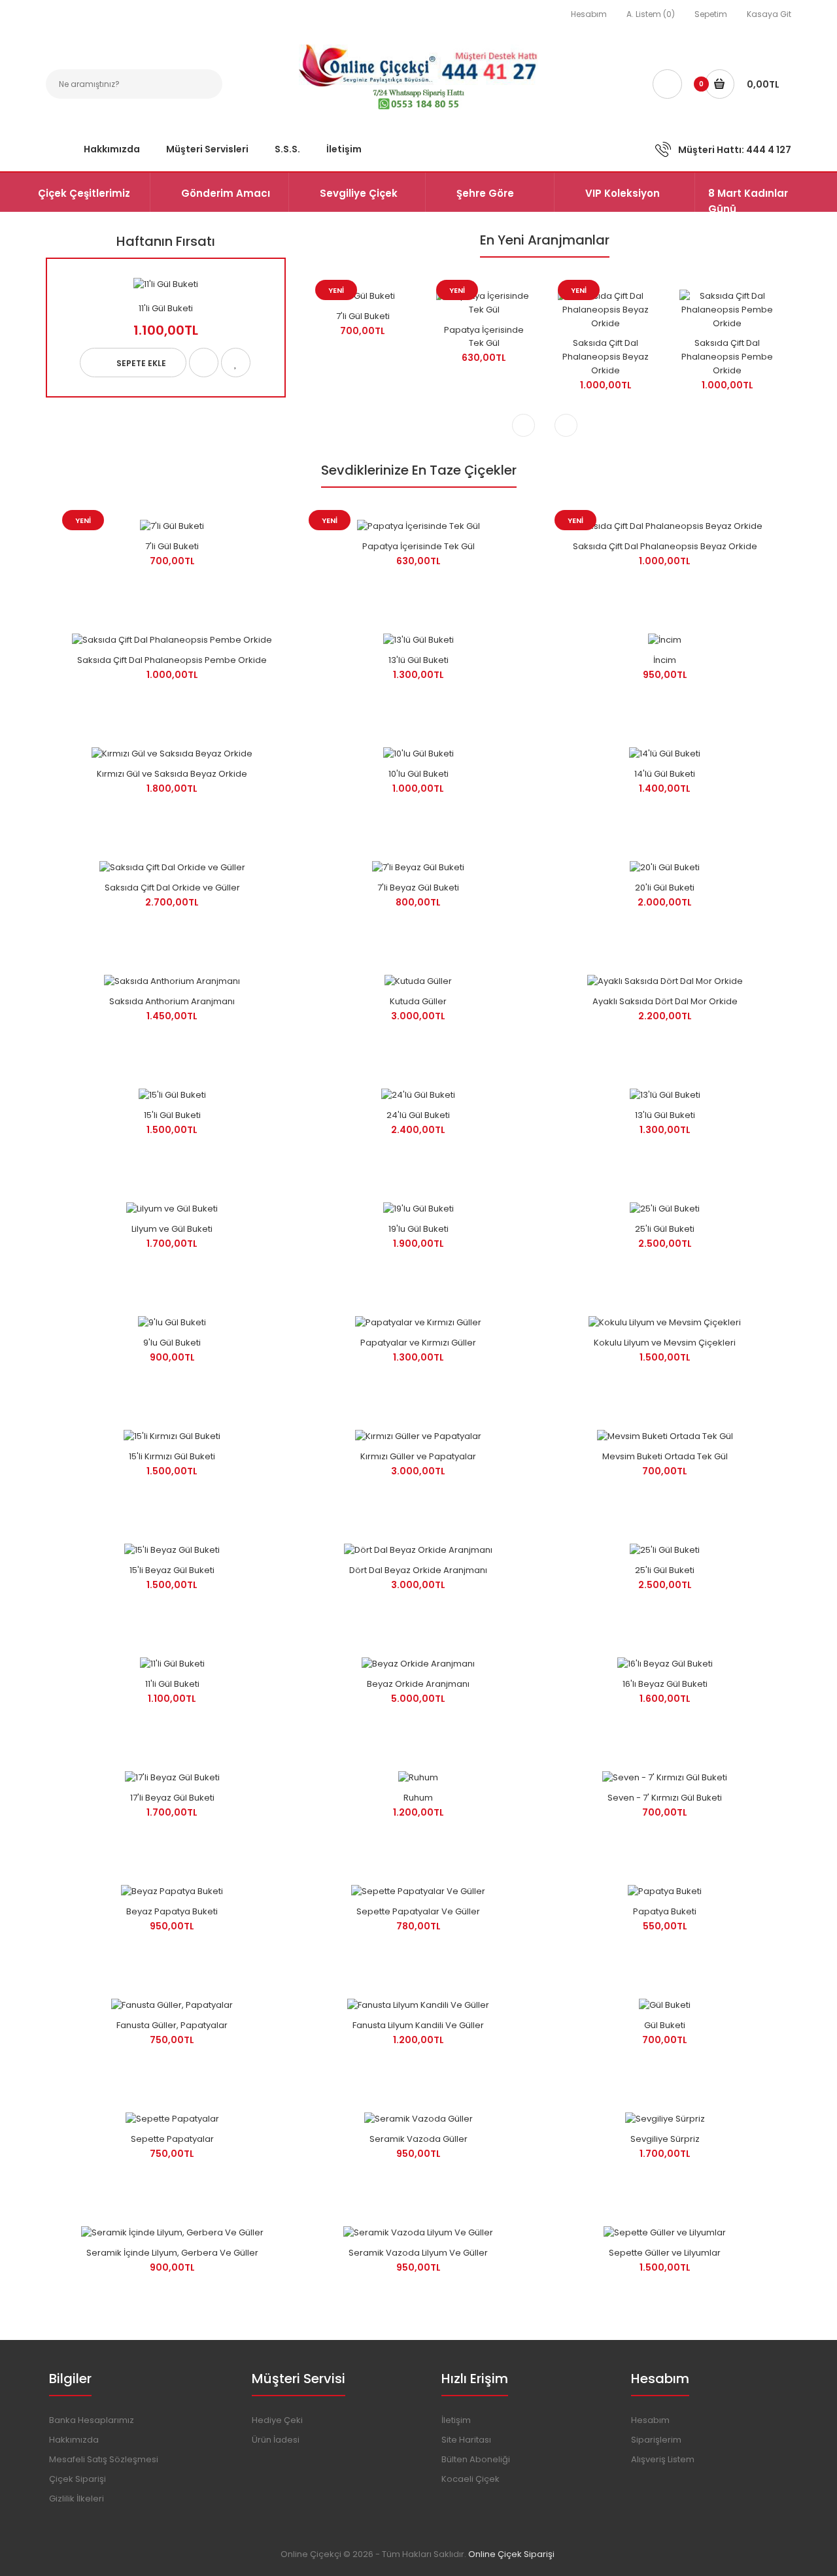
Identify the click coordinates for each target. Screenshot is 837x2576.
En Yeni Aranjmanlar (545, 240)
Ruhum (418, 1798)
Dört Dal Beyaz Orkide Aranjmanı (418, 1570)
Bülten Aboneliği (476, 2459)
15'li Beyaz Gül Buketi (172, 1570)
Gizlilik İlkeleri (77, 2499)
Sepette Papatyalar (172, 2139)
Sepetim (711, 14)
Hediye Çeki (277, 2420)
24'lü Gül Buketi (418, 1115)
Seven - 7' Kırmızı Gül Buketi (665, 1798)
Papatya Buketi (665, 1911)
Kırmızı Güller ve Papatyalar (418, 1456)
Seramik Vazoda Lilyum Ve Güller (418, 2253)
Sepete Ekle (141, 363)
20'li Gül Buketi (665, 888)
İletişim (456, 2420)
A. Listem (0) (651, 14)
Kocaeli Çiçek (470, 2479)
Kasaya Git (769, 14)
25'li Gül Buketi (665, 1229)
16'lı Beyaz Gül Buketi (665, 1684)
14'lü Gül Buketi (665, 774)
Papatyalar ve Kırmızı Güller (418, 1343)
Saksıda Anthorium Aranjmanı (172, 1001)
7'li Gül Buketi (363, 316)
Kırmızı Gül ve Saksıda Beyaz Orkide (172, 774)
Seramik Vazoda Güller (418, 2139)
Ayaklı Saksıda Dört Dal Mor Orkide (665, 1001)
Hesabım (589, 14)
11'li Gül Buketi (166, 308)
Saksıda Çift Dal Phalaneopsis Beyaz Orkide (606, 357)
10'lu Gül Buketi (418, 774)
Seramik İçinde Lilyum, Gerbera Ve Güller (172, 2253)
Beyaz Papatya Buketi (172, 1911)
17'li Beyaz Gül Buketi (172, 1798)
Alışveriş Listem (663, 2459)
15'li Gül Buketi (172, 1115)
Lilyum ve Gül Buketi (172, 1229)
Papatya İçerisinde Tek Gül (484, 337)
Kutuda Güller (418, 1001)
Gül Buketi (665, 2025)
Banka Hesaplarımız (92, 2420)
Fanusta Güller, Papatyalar (172, 2025)
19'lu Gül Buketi (418, 1229)
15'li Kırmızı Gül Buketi (172, 1456)
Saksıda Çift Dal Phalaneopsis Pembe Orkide (727, 357)
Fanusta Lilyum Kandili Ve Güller (418, 2025)
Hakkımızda (74, 2440)
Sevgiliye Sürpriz (665, 2139)
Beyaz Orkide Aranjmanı (418, 1684)
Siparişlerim (656, 2440)
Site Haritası (466, 2440)
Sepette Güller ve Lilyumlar (665, 2253)
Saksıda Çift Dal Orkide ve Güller (172, 888)
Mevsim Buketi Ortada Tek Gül (665, 1456)
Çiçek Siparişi (77, 2479)
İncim (665, 660)
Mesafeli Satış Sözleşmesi (104, 2459)
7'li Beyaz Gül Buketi (418, 888)
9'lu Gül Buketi (172, 1343)
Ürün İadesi (276, 2440)
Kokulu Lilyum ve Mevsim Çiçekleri (665, 1343)
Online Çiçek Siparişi (511, 2554)
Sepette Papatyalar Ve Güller (418, 1911)
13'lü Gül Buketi (418, 660)
